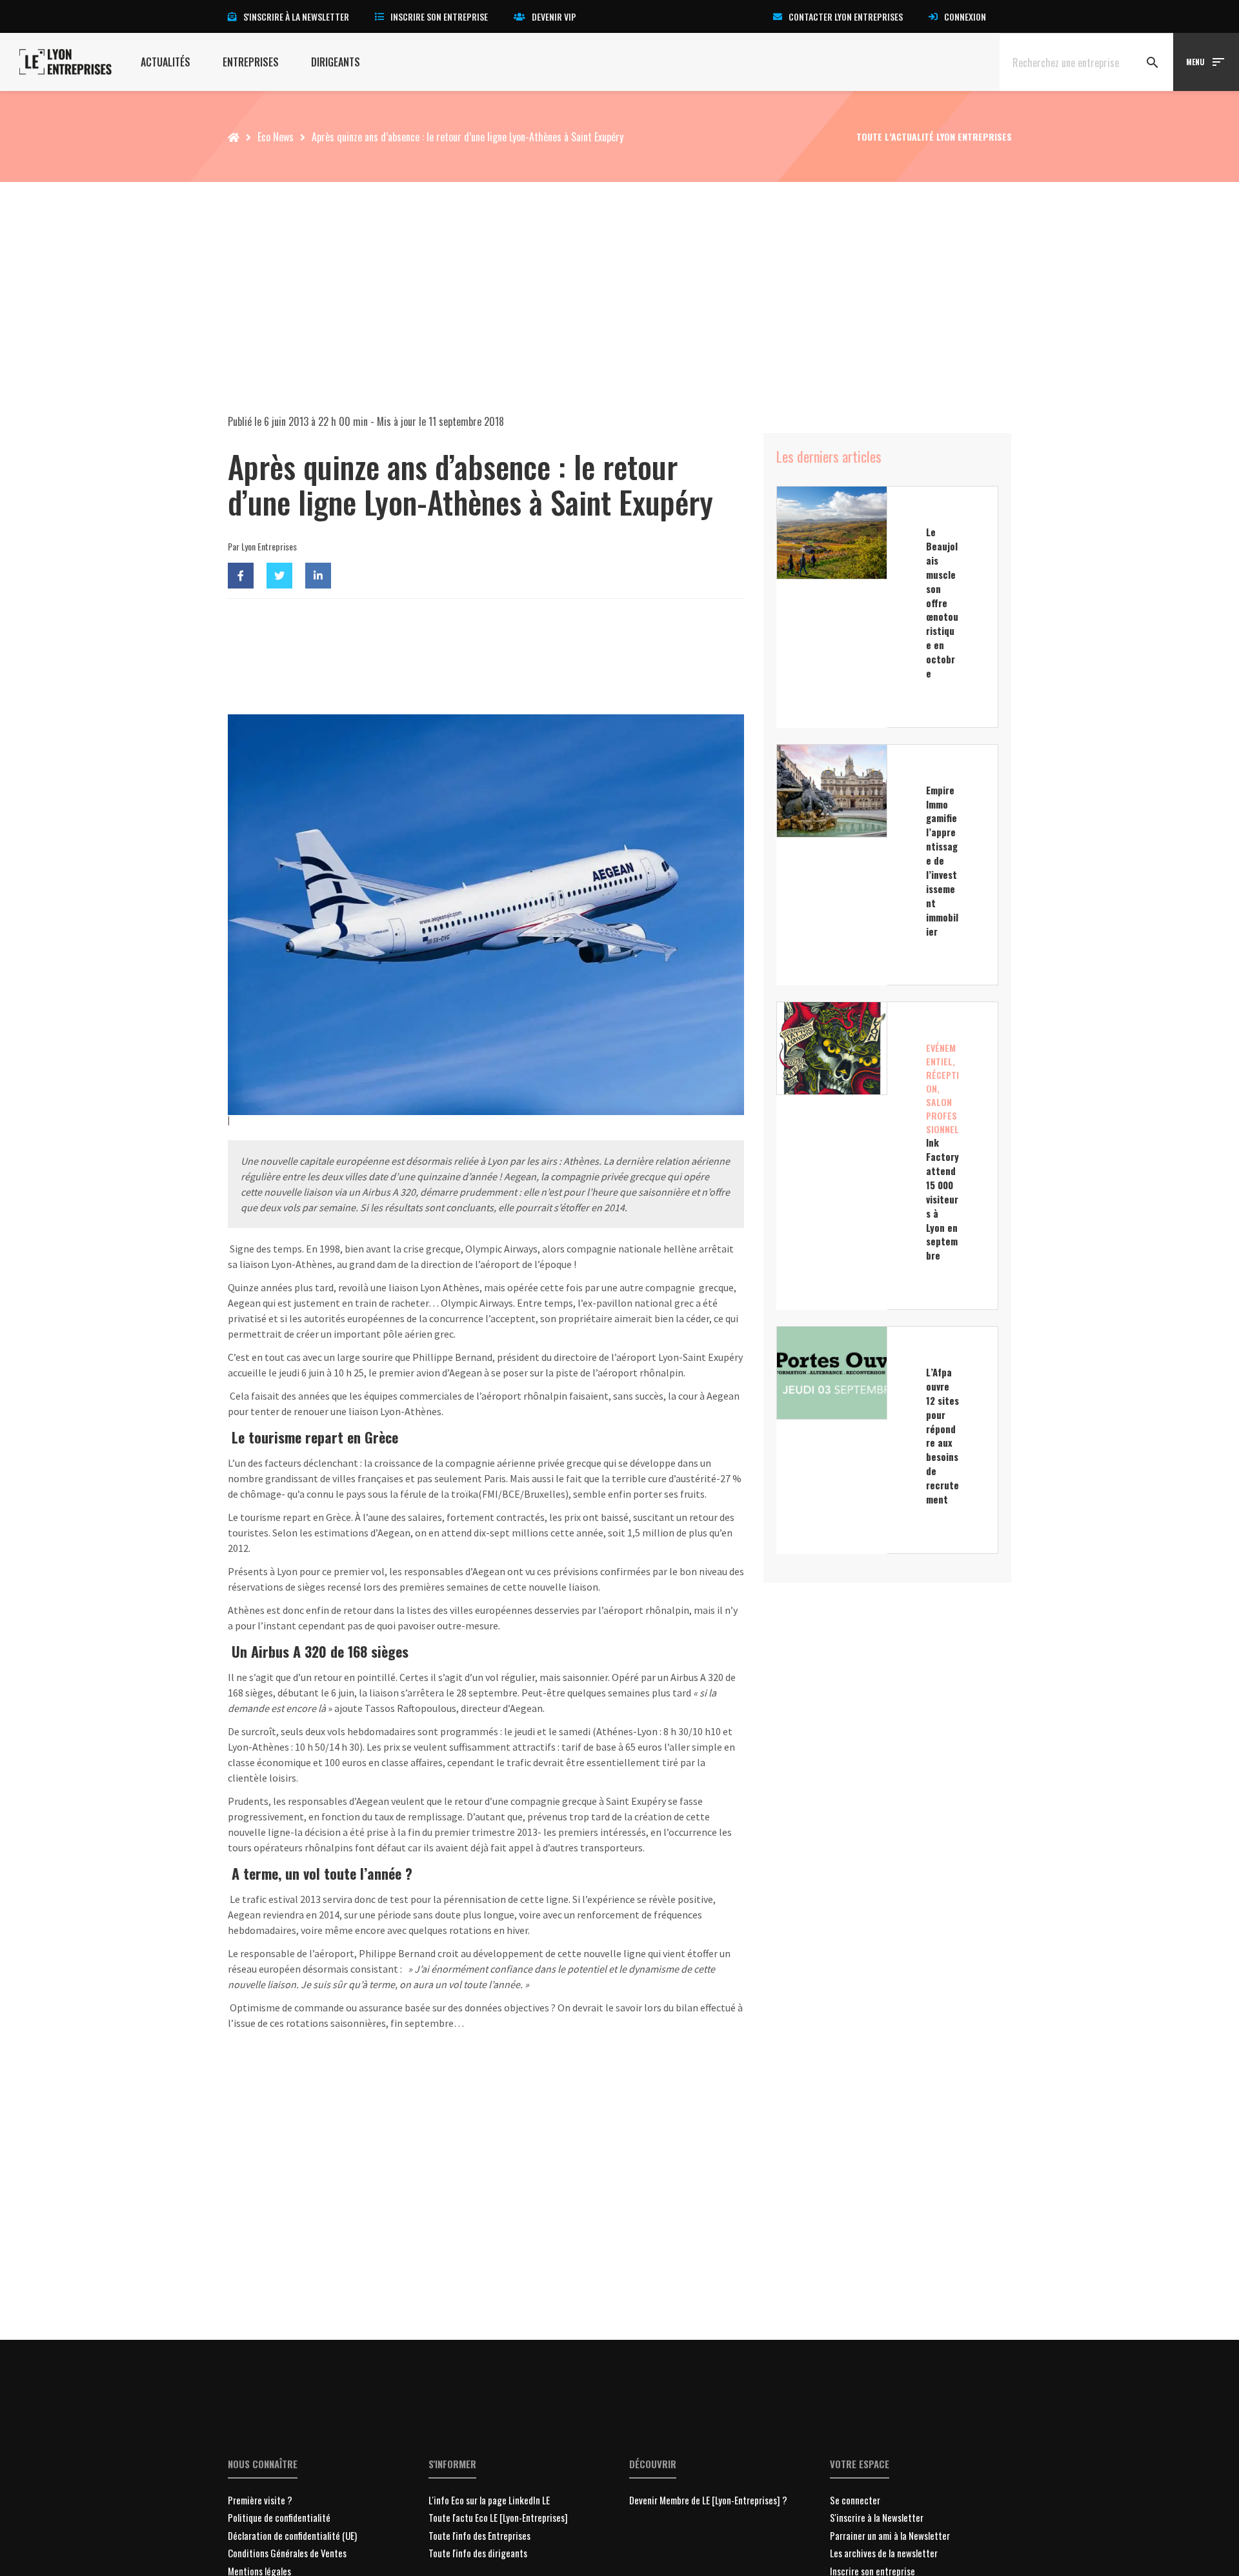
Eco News (276, 137)
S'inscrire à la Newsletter (877, 2517)
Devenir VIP (554, 16)
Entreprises (251, 62)
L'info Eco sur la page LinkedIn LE (489, 2500)
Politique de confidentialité (279, 2517)
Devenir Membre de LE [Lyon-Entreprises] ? (708, 2500)
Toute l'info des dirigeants (478, 2553)
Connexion (965, 16)
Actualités (166, 62)
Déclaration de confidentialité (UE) (292, 2535)
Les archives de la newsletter (884, 2553)
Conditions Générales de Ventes (287, 2553)
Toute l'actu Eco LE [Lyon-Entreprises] (498, 2517)
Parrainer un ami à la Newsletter (890, 2535)
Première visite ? (260, 2500)
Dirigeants (336, 62)
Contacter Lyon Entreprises (846, 16)
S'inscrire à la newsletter (296, 16)
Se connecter (855, 2500)
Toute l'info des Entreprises (479, 2535)
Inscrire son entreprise (439, 16)
